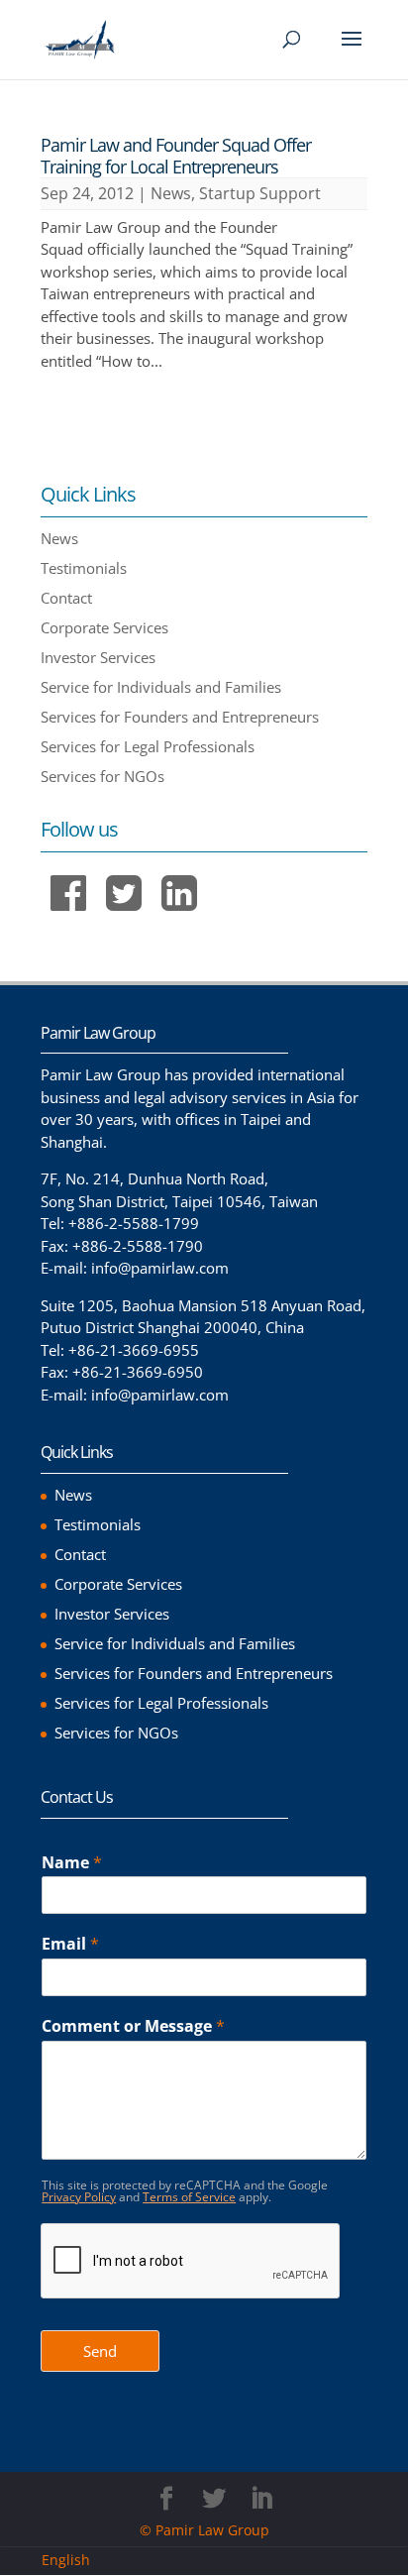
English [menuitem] (66, 2561)
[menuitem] (73, 2560)
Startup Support (260, 193)
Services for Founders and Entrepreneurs (180, 717)
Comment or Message (133, 2026)
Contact (66, 598)
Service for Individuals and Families (161, 687)
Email (70, 1944)
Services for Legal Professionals (148, 746)
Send (100, 2351)
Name (72, 1863)
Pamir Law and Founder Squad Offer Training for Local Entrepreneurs (176, 156)
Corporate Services (104, 627)
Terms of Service (189, 2197)
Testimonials (84, 568)
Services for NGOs (102, 776)
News (171, 193)
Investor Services (98, 657)
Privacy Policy (79, 2197)
